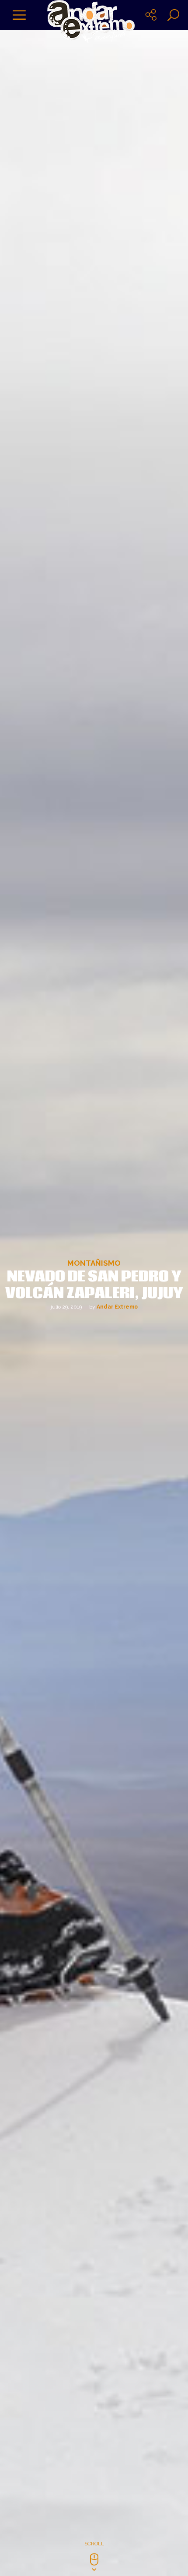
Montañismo (94, 1263)
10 (89, 2189)
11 (99, 2189)
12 (110, 2189)
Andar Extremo (117, 1307)
